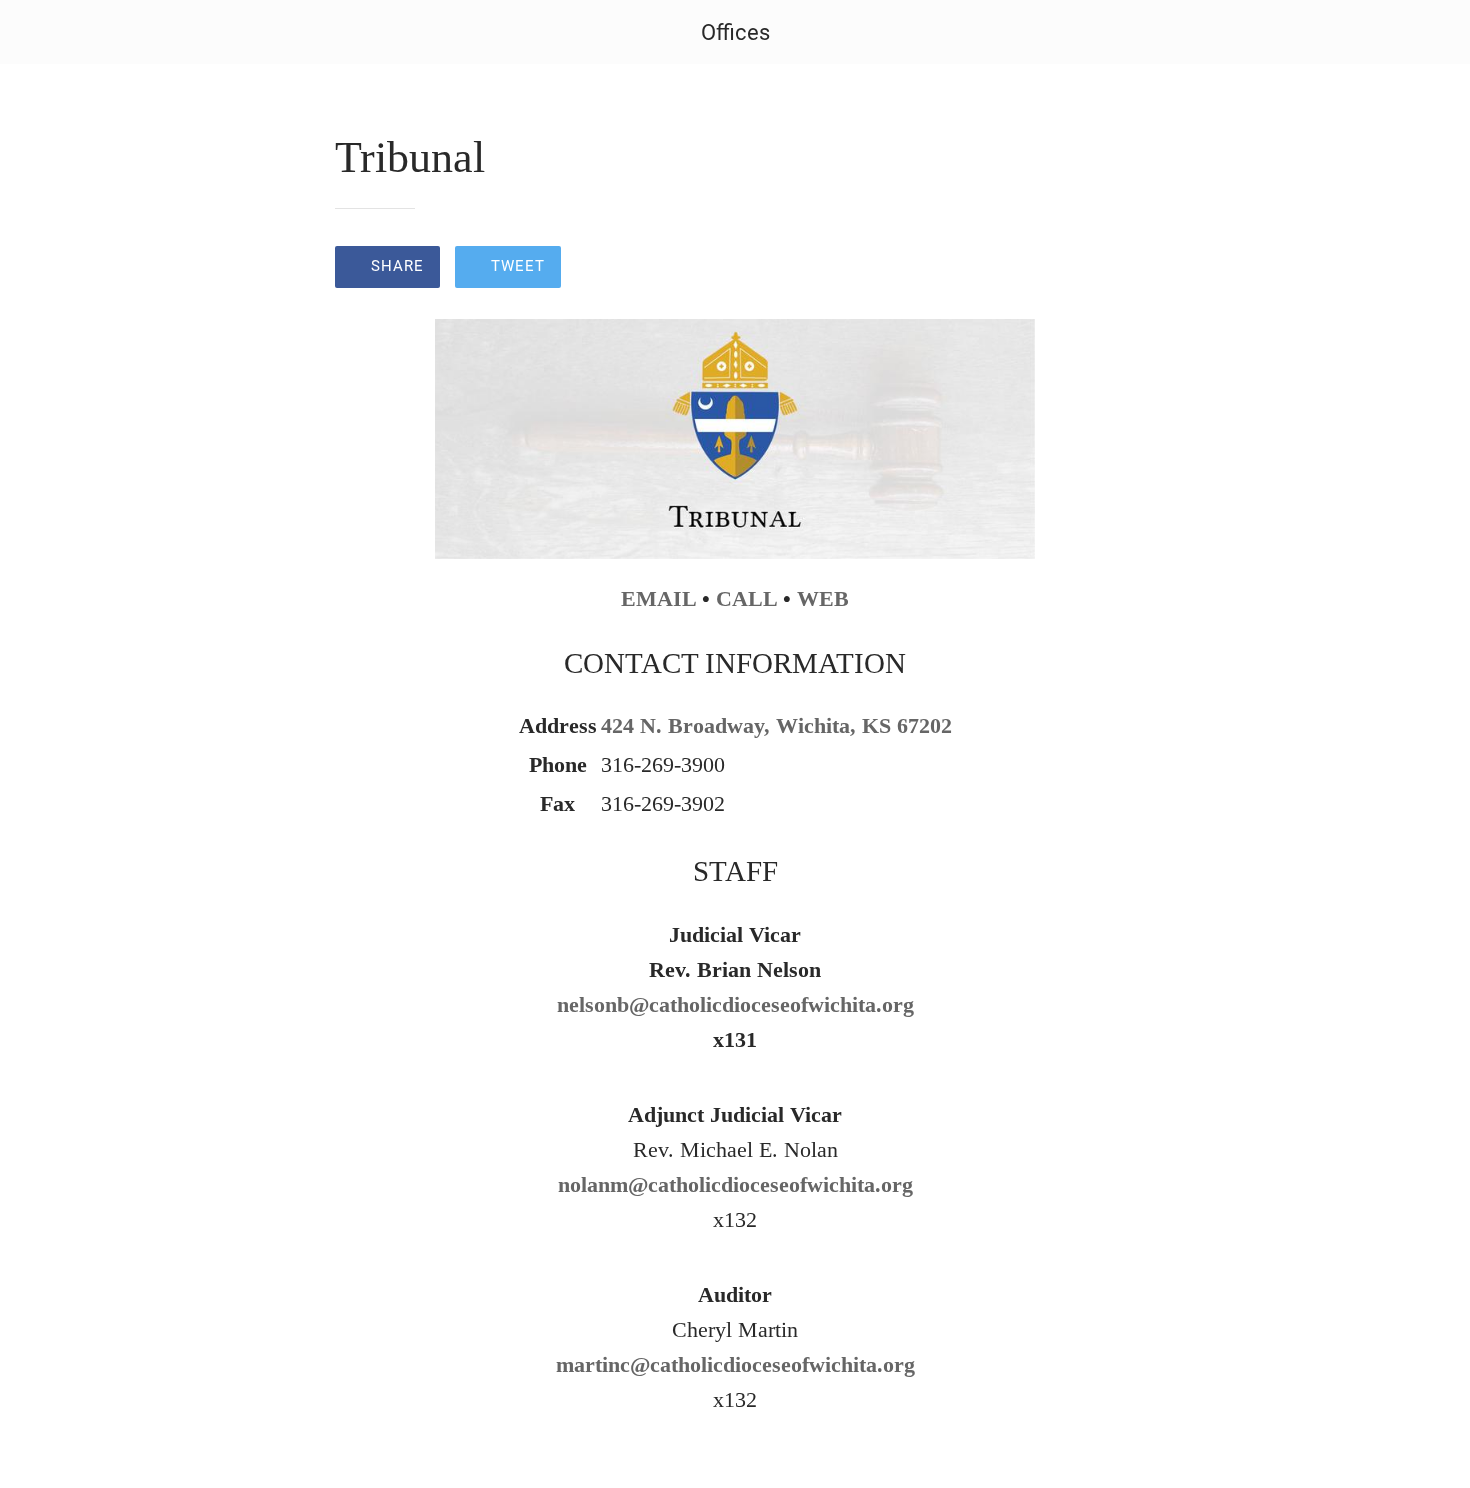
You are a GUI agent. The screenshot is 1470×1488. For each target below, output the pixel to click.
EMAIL (658, 598)
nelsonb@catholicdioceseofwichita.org (735, 1004)
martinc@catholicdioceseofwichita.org (735, 1364)
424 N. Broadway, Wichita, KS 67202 (776, 725)
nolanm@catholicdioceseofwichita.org (735, 1184)
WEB (823, 598)
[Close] (40, 32)
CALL (746, 598)
